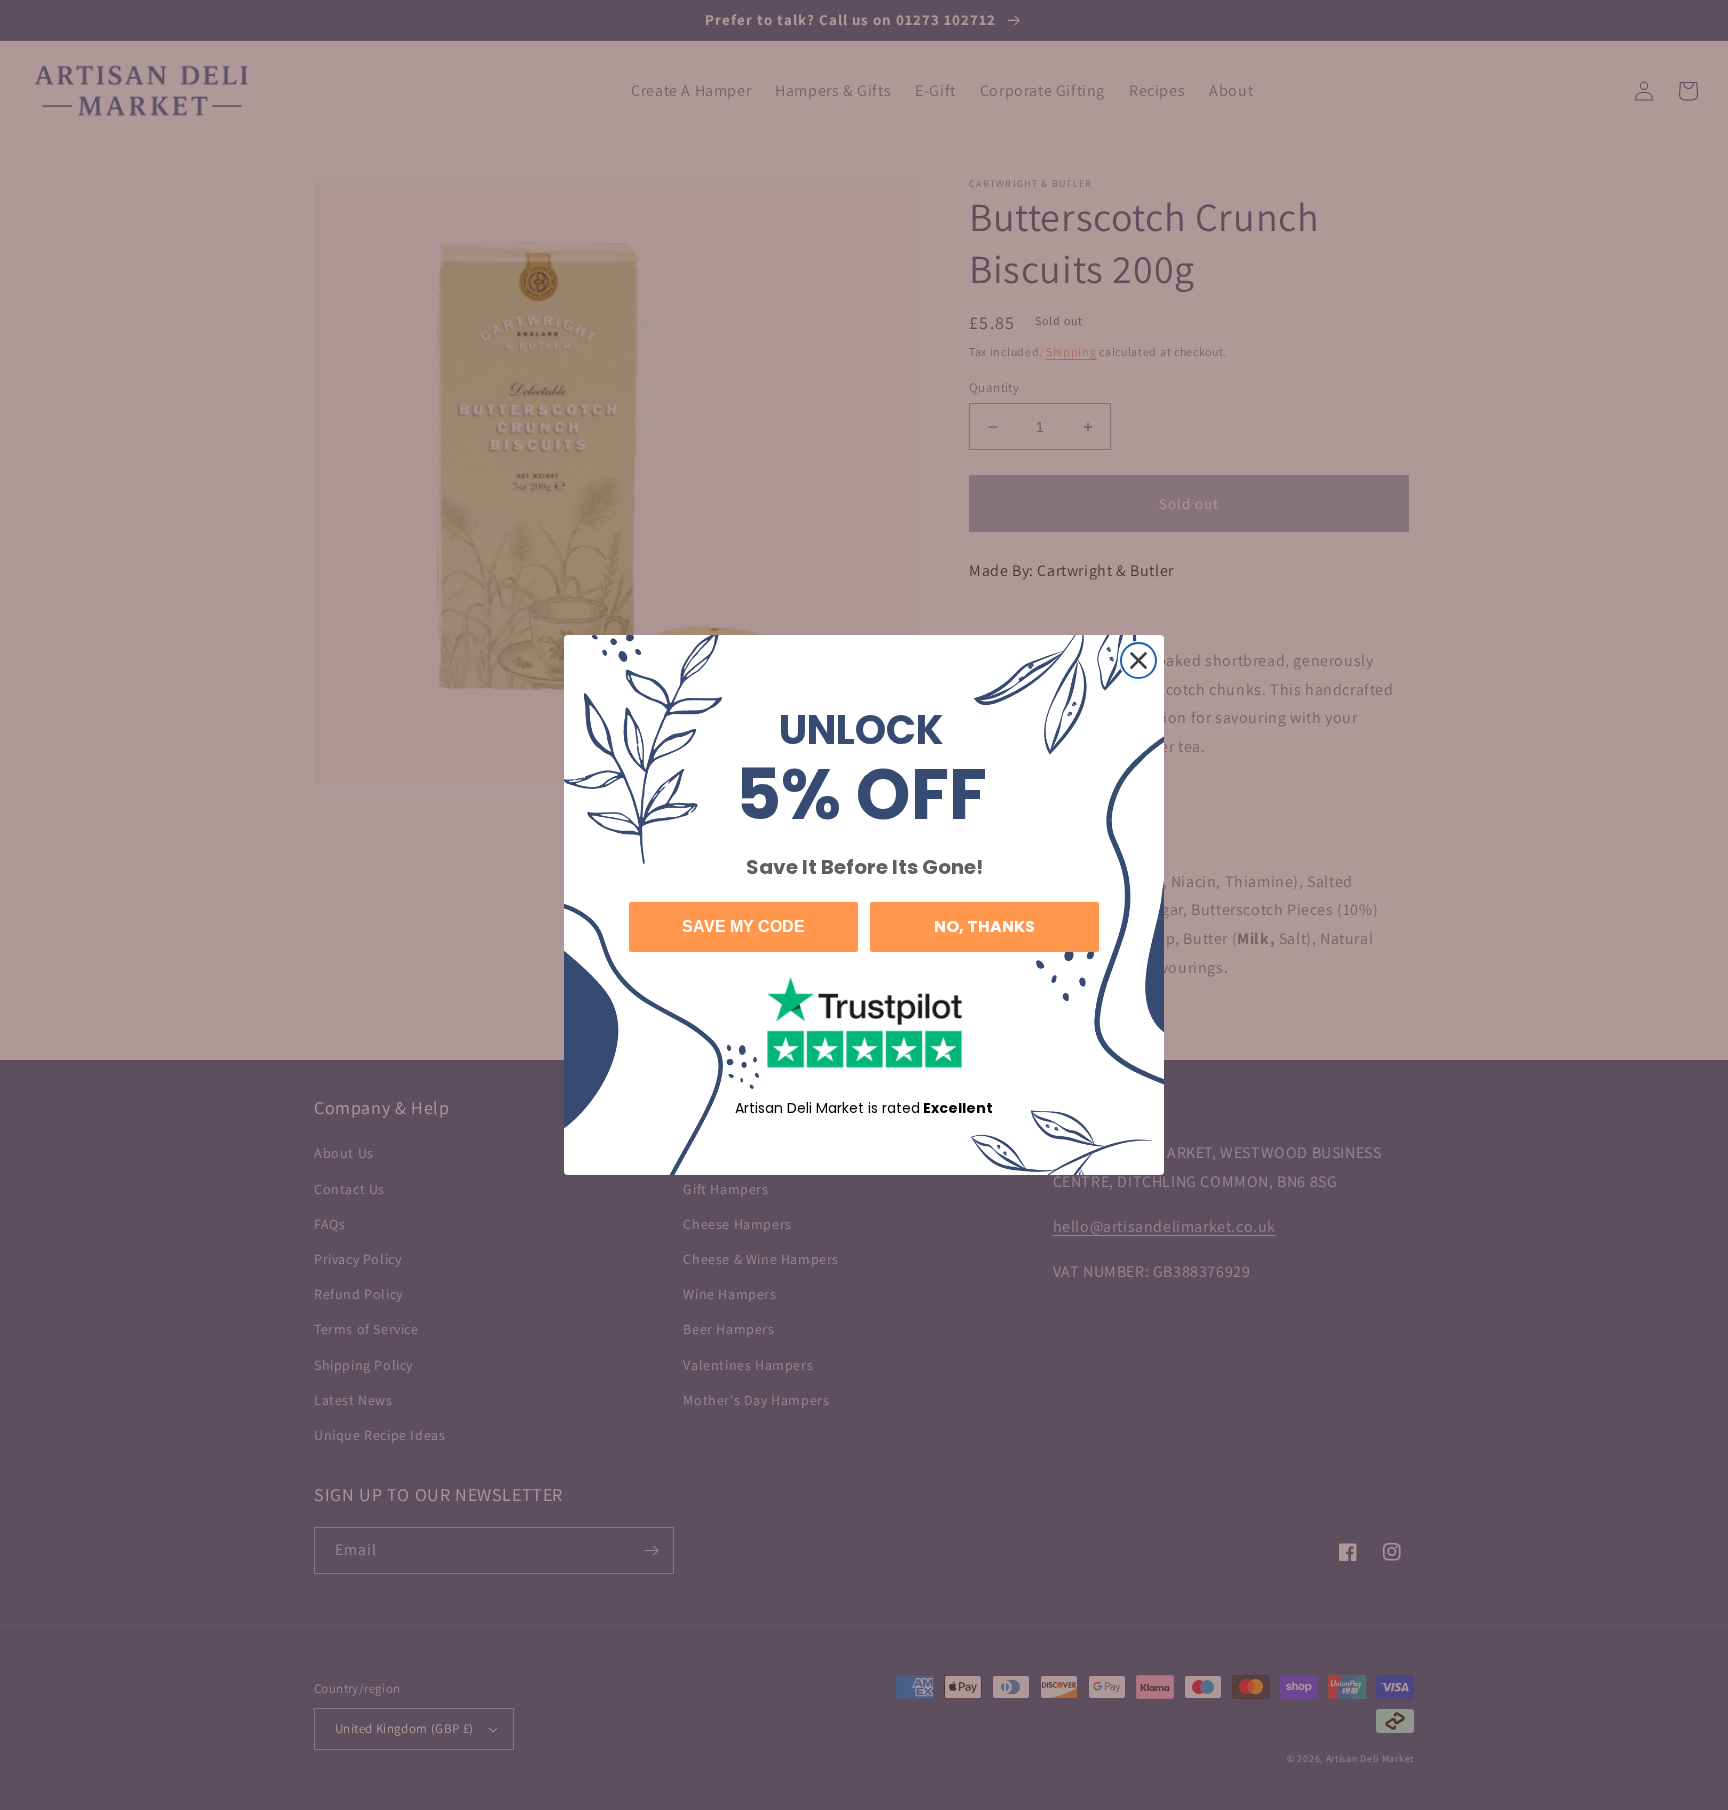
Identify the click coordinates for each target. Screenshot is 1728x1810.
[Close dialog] (1138, 660)
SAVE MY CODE (743, 926)
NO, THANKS (984, 926)
